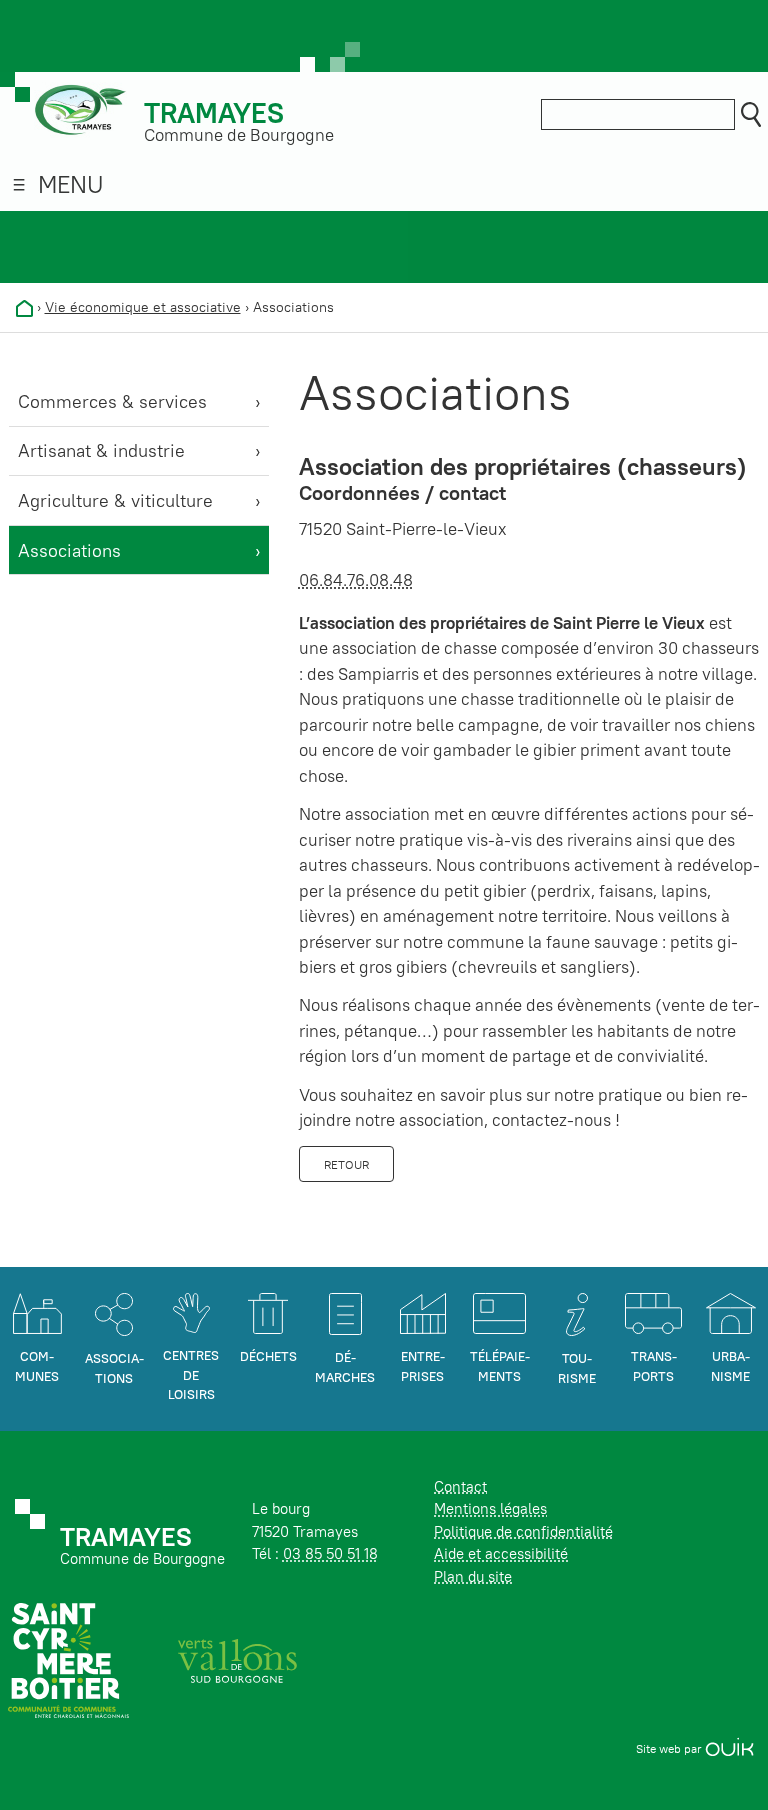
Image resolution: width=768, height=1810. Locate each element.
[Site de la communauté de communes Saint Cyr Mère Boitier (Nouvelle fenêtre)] (68, 1659)
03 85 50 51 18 (330, 1553)
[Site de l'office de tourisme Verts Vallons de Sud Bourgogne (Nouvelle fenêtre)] (238, 1659)
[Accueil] (24, 307)
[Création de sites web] (729, 1748)
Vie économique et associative (143, 307)
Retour (346, 1164)
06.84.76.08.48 (356, 580)
